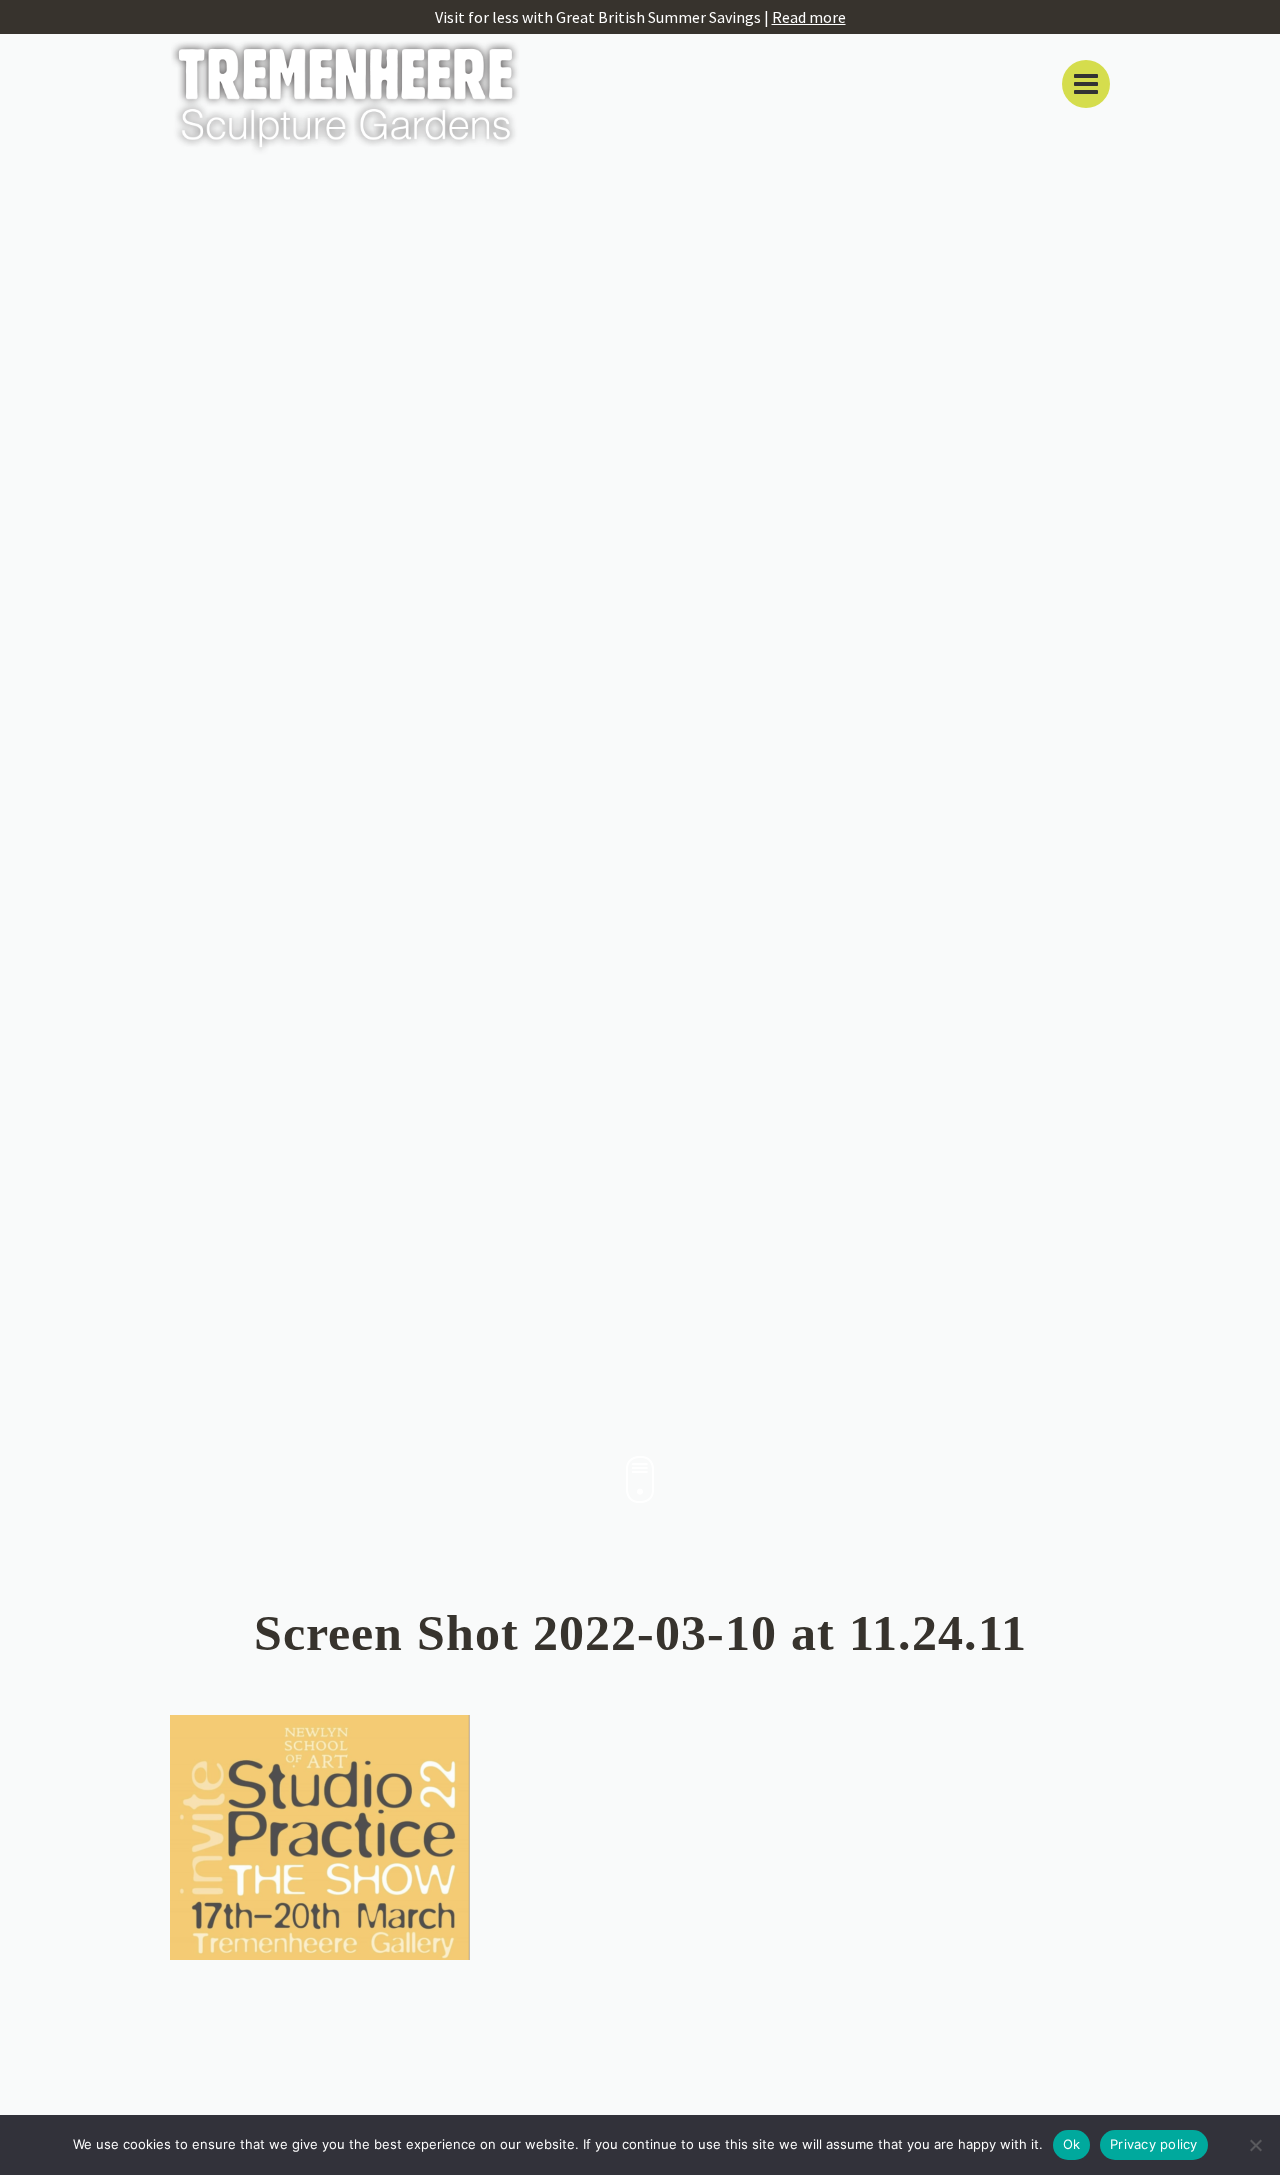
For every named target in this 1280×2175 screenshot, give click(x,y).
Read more (809, 17)
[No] (1255, 2145)
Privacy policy (1154, 2144)
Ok (1072, 2144)
